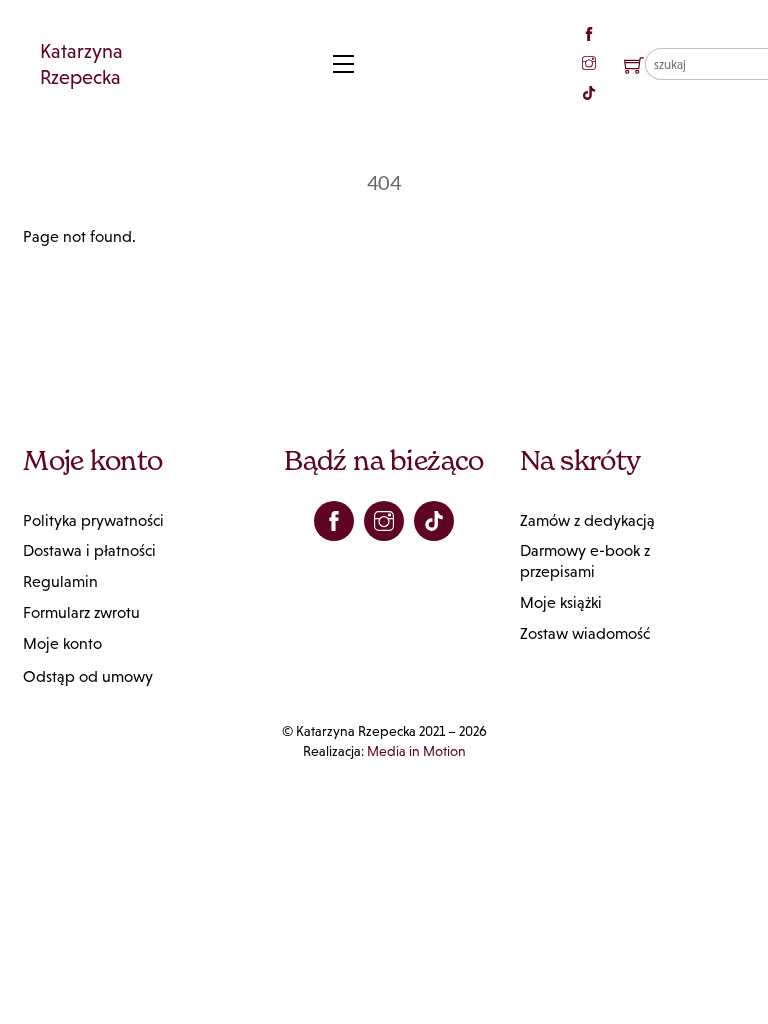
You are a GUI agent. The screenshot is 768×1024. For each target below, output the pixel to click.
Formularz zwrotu (81, 612)
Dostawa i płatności (89, 550)
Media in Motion (416, 751)
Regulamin (60, 581)
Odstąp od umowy (88, 676)
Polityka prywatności (93, 520)
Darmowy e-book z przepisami (585, 561)
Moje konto (62, 643)
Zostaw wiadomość (585, 633)
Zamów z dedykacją (587, 520)
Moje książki (561, 602)
